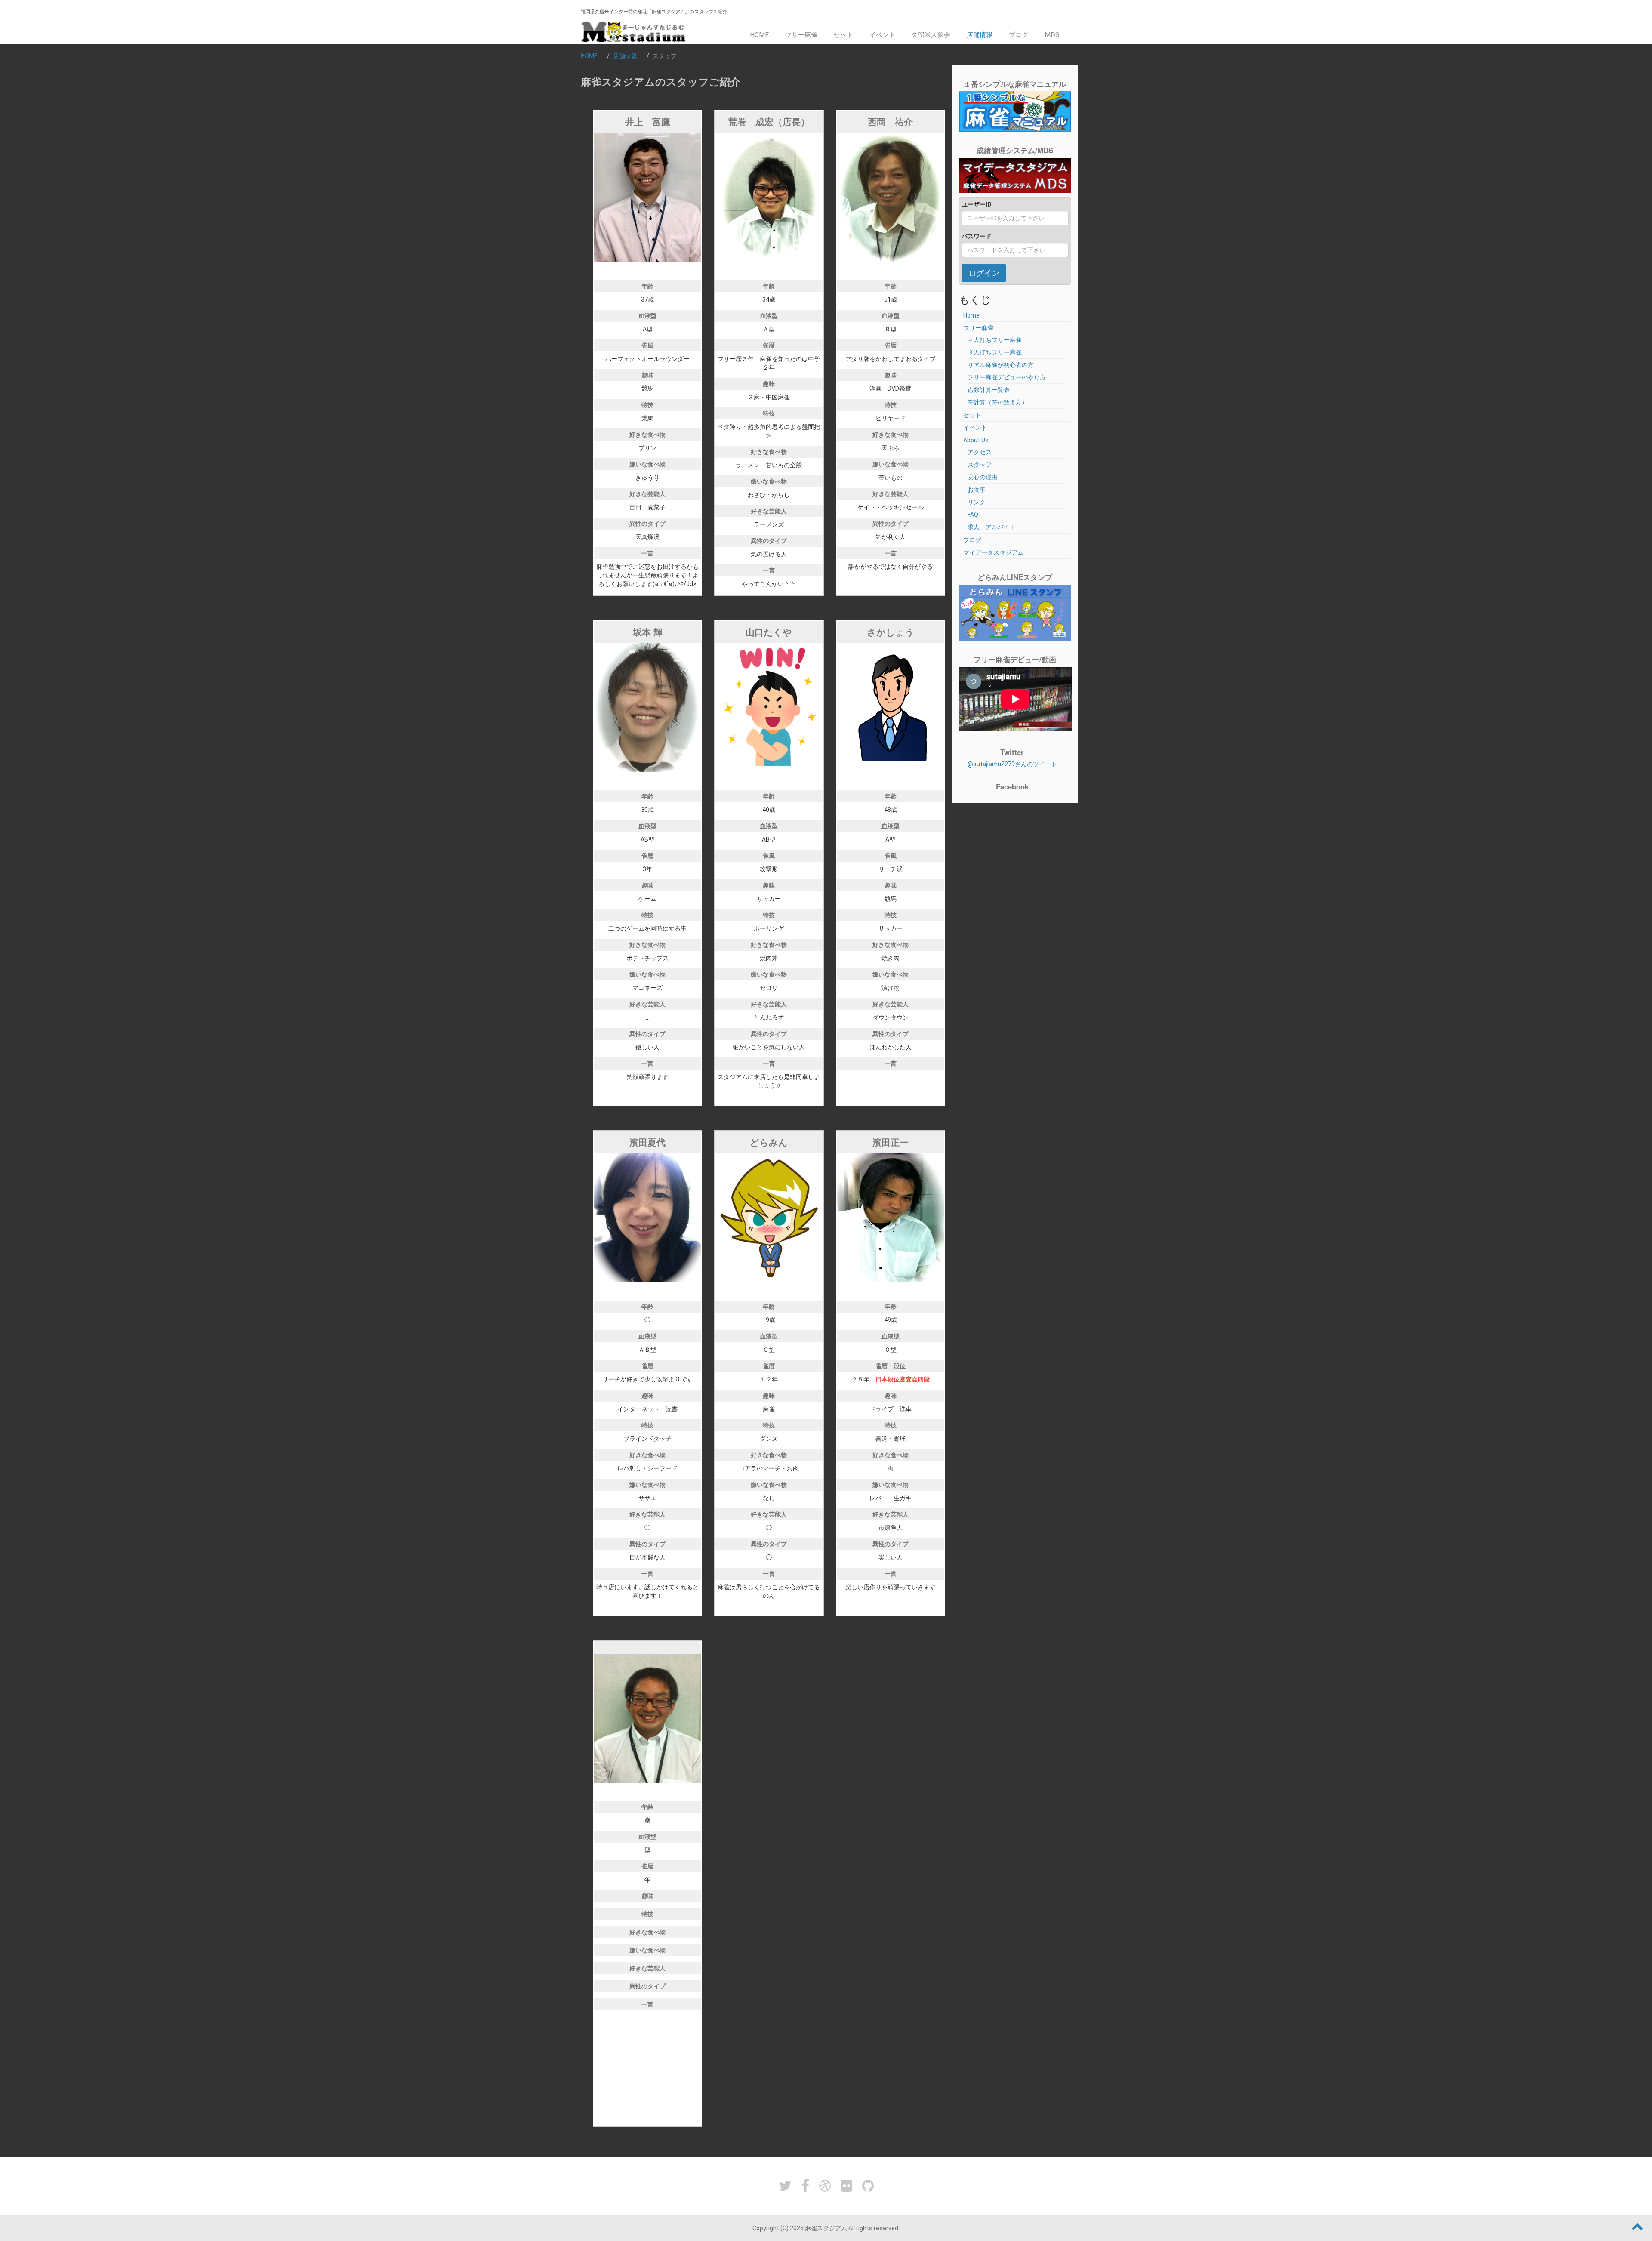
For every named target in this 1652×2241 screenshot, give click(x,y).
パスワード (977, 236)
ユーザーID (977, 204)
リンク (977, 502)
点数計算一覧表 (989, 390)
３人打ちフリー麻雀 (995, 352)
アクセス (980, 452)
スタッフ (980, 465)
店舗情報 (980, 35)
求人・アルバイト (992, 527)
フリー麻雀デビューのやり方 (1007, 377)
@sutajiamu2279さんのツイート (1012, 764)
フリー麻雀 (801, 35)
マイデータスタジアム (993, 552)
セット (843, 35)
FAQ (973, 515)
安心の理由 (983, 477)
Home (759, 35)
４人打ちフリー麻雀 (995, 340)
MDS (1052, 35)
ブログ (1019, 35)
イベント (882, 35)
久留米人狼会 (931, 35)
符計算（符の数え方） (998, 402)
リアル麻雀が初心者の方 (1001, 365)
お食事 (977, 490)
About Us (976, 440)
